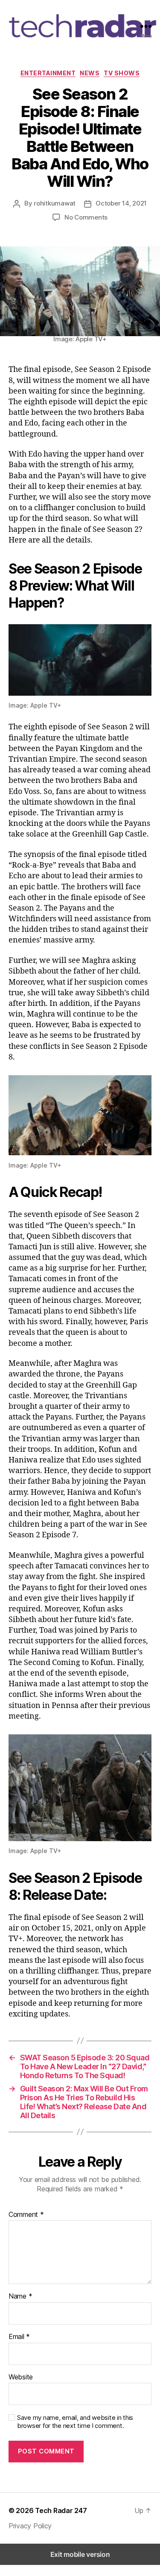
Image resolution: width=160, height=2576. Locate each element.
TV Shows (122, 73)
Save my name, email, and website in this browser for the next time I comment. (75, 2422)
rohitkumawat (55, 203)
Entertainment (48, 73)
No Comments (86, 217)
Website (21, 2377)
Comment (26, 2215)
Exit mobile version (80, 2554)
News (90, 73)
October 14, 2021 (121, 203)
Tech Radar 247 (61, 2510)
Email (19, 2337)
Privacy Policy (30, 2526)
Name (20, 2296)
